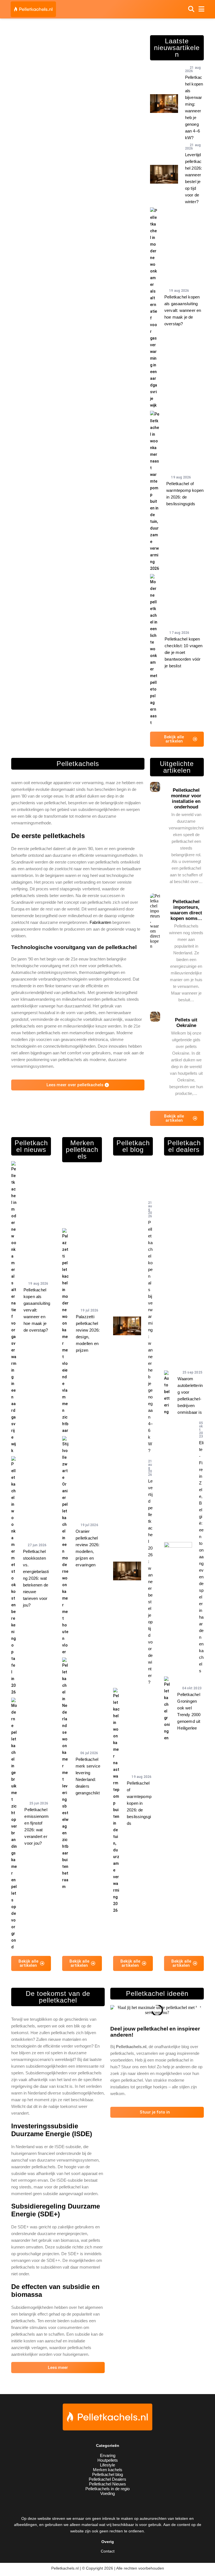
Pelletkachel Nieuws (107, 2484)
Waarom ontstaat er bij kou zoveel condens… (44, 179)
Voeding (107, 2493)
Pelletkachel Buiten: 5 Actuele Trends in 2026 (78, 47)
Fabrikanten (100, 922)
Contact (108, 2551)
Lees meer (58, 2368)
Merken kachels (108, 2470)
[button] (116, 2010)
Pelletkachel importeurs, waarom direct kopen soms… (186, 910)
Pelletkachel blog (107, 2474)
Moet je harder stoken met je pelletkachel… (111, 122)
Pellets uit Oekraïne (186, 1023)
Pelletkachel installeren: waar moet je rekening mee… (111, 177)
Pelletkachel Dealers (107, 2479)
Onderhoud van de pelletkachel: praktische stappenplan (44, 120)
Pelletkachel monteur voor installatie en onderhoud (186, 799)
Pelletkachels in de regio (107, 2489)
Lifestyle (107, 2465)
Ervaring (108, 2455)
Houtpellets (108, 2460)
